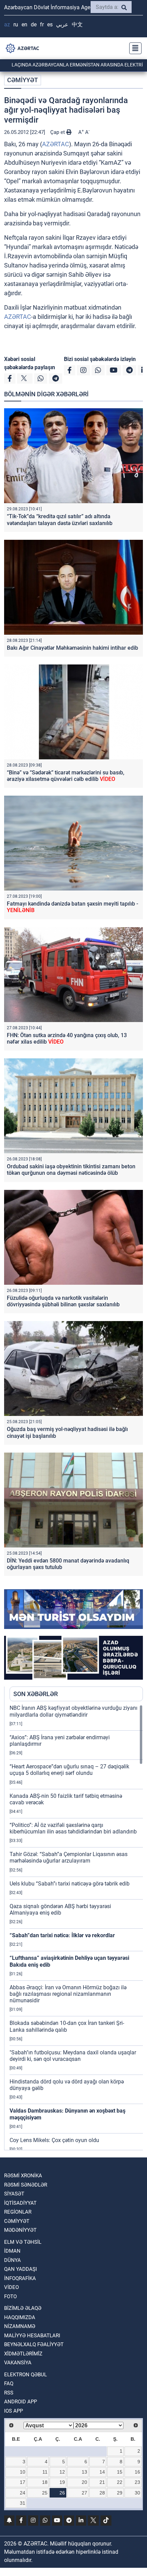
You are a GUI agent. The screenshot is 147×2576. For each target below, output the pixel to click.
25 (45, 2493)
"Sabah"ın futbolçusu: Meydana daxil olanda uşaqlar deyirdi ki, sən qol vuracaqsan (73, 2056)
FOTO (10, 2297)
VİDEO (11, 2287)
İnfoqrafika (20, 2278)
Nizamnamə (20, 2326)
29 (120, 2493)
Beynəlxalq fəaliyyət (34, 2344)
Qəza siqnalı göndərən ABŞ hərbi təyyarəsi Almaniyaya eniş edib (60, 1909)
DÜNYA (12, 2260)
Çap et (58, 132)
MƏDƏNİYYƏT (20, 2230)
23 (137, 2482)
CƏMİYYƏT (23, 80)
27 (84, 2493)
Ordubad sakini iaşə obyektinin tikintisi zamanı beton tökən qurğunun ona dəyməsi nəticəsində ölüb (71, 1170)
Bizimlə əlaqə (23, 2308)
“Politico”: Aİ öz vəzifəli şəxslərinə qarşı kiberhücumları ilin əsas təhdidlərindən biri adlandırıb (73, 1828)
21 (102, 2482)
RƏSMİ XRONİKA (23, 2176)
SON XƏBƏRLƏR (36, 1694)
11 (45, 2472)
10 (23, 2472)
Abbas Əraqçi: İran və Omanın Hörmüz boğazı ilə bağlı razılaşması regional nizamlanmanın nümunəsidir (68, 1994)
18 (45, 2482)
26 (62, 2493)
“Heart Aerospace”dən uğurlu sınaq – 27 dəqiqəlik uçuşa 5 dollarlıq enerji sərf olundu (69, 1770)
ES (50, 24)
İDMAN (12, 2251)
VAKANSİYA (18, 2363)
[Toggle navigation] (133, 48)
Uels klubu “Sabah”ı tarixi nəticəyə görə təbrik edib (70, 1884)
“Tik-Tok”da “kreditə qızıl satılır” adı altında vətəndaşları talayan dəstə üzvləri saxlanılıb (60, 520)
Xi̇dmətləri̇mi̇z (23, 2354)
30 (137, 2493)
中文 (77, 24)
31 (23, 2503)
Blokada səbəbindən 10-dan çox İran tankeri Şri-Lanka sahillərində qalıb (67, 2026)
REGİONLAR (18, 2212)
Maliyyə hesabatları (32, 2336)
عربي (62, 24)
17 (23, 2482)
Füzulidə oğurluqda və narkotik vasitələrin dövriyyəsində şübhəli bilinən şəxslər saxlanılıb (63, 1301)
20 (84, 2482)
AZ (7, 24)
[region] (76, 1927)
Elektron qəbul (25, 2375)
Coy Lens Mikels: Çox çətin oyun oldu (54, 2140)
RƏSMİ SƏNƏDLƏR (26, 2185)
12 (62, 2472)
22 (120, 2482)
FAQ (9, 2384)
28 (102, 2493)
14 (102, 2472)
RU (16, 24)
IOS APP (14, 2411)
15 (120, 2472)
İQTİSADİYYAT (20, 2203)
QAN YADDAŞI (21, 2269)
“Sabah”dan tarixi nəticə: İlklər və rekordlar (62, 1935)
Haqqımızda (20, 2317)
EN (24, 24)
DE (34, 24)
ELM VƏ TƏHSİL (23, 2242)
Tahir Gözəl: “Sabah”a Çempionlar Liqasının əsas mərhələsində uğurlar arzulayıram (69, 1857)
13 (84, 2472)
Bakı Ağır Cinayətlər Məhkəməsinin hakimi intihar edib (72, 648)
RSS (9, 2393)
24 (23, 2493)
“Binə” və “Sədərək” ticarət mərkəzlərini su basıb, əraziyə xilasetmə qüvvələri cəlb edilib (66, 776)
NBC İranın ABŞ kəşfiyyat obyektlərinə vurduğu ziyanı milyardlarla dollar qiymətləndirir (73, 1711)
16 (137, 2472)
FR (42, 24)
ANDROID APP (21, 2402)
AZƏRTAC (56, 144)
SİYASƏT (14, 2194)
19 (62, 2482)
